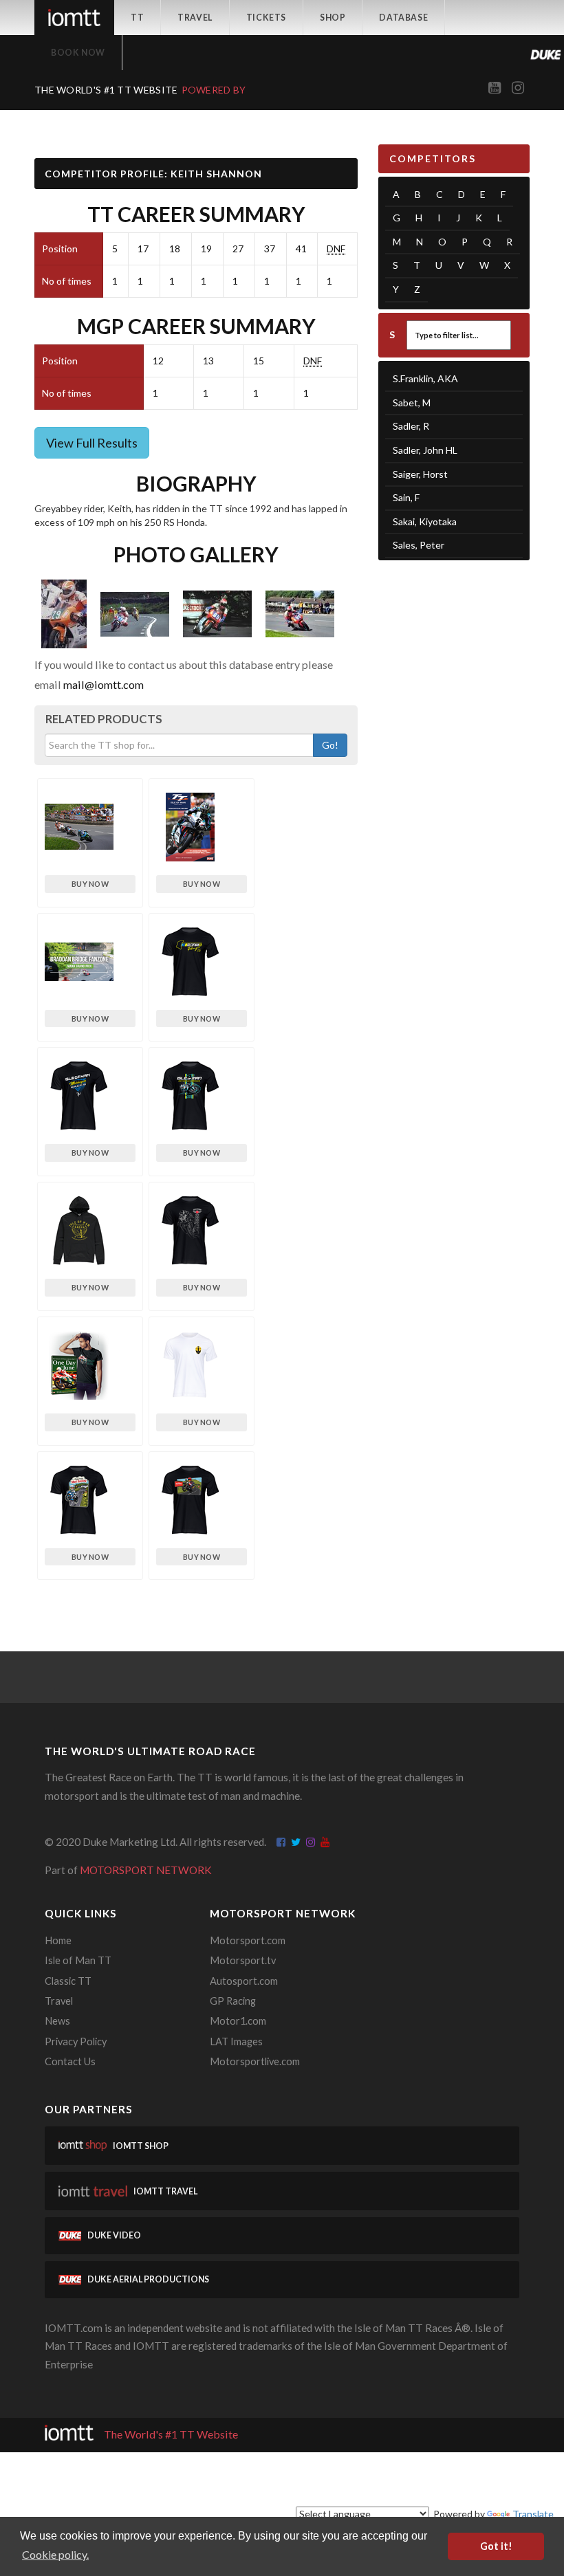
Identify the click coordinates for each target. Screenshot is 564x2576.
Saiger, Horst (420, 474)
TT (137, 18)
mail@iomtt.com (104, 684)
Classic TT (68, 1981)
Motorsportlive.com (255, 2061)
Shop (333, 18)
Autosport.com (244, 1981)
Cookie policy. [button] (55, 2554)
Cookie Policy (430, 2479)
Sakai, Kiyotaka (425, 521)
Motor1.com (238, 2021)
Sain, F (406, 497)
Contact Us (70, 2061)
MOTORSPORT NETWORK (146, 1870)
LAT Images (236, 2041)
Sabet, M (412, 403)
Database (403, 18)
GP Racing (233, 2001)
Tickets (266, 18)
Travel (195, 18)
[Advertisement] (454, 646)
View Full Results (92, 443)
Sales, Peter (419, 545)
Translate (533, 2514)
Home (58, 1940)
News (57, 2021)
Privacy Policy (76, 2041)
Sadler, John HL (425, 450)
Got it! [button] (496, 2546)
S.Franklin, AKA (425, 378)
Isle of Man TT (78, 1960)
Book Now (78, 53)
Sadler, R (411, 426)
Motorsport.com (248, 1940)
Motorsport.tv (243, 1960)
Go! (330, 745)
